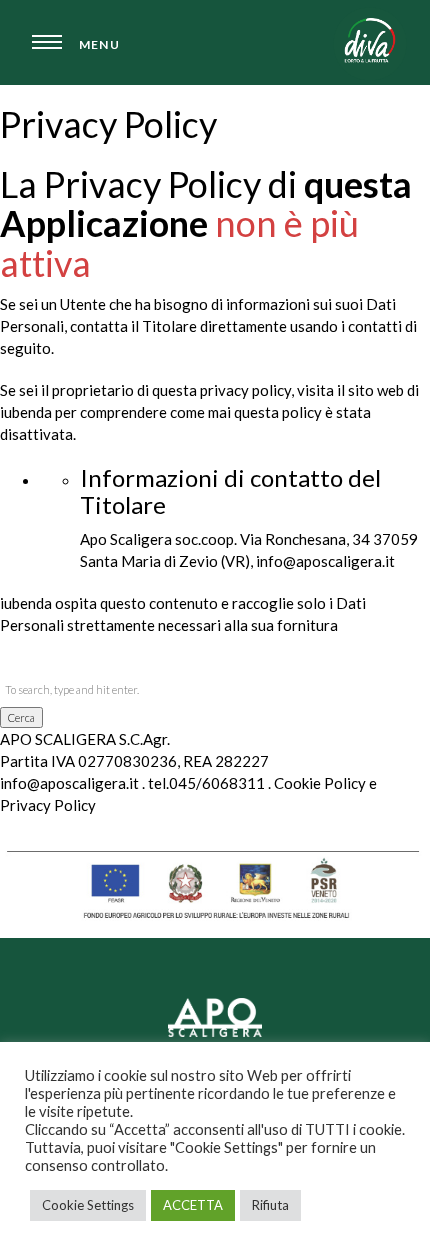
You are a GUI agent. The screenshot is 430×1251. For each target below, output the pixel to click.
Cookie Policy (320, 783)
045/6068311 (217, 783)
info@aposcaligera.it (69, 783)
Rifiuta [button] (270, 1205)
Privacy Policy (48, 805)
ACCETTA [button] (193, 1205)
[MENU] (45, 47)
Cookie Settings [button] (88, 1205)
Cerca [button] (21, 717)
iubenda (26, 603)
